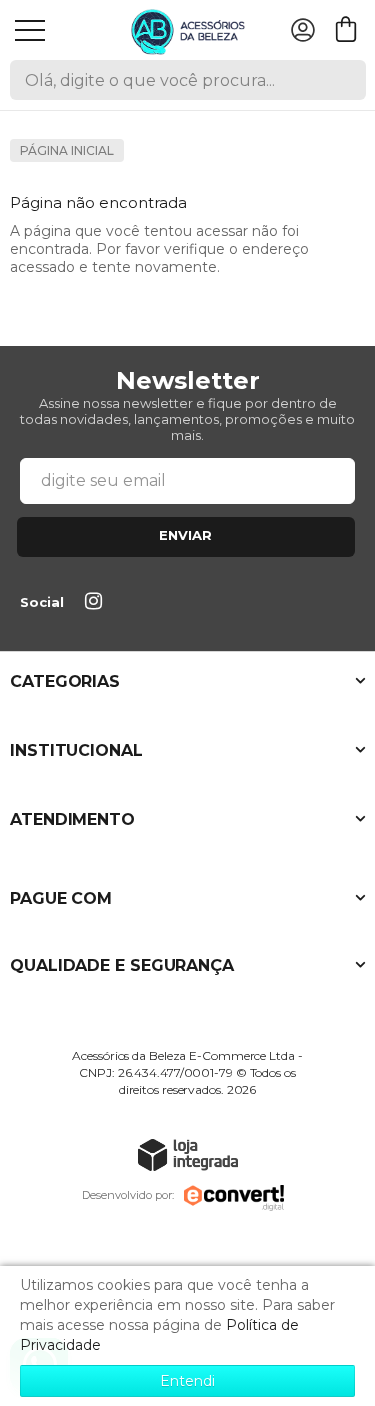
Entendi (187, 1381)
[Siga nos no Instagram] (97, 603)
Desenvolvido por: (128, 1195)
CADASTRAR (186, 537)
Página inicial (67, 150)
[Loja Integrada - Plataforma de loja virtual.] (188, 1154)
